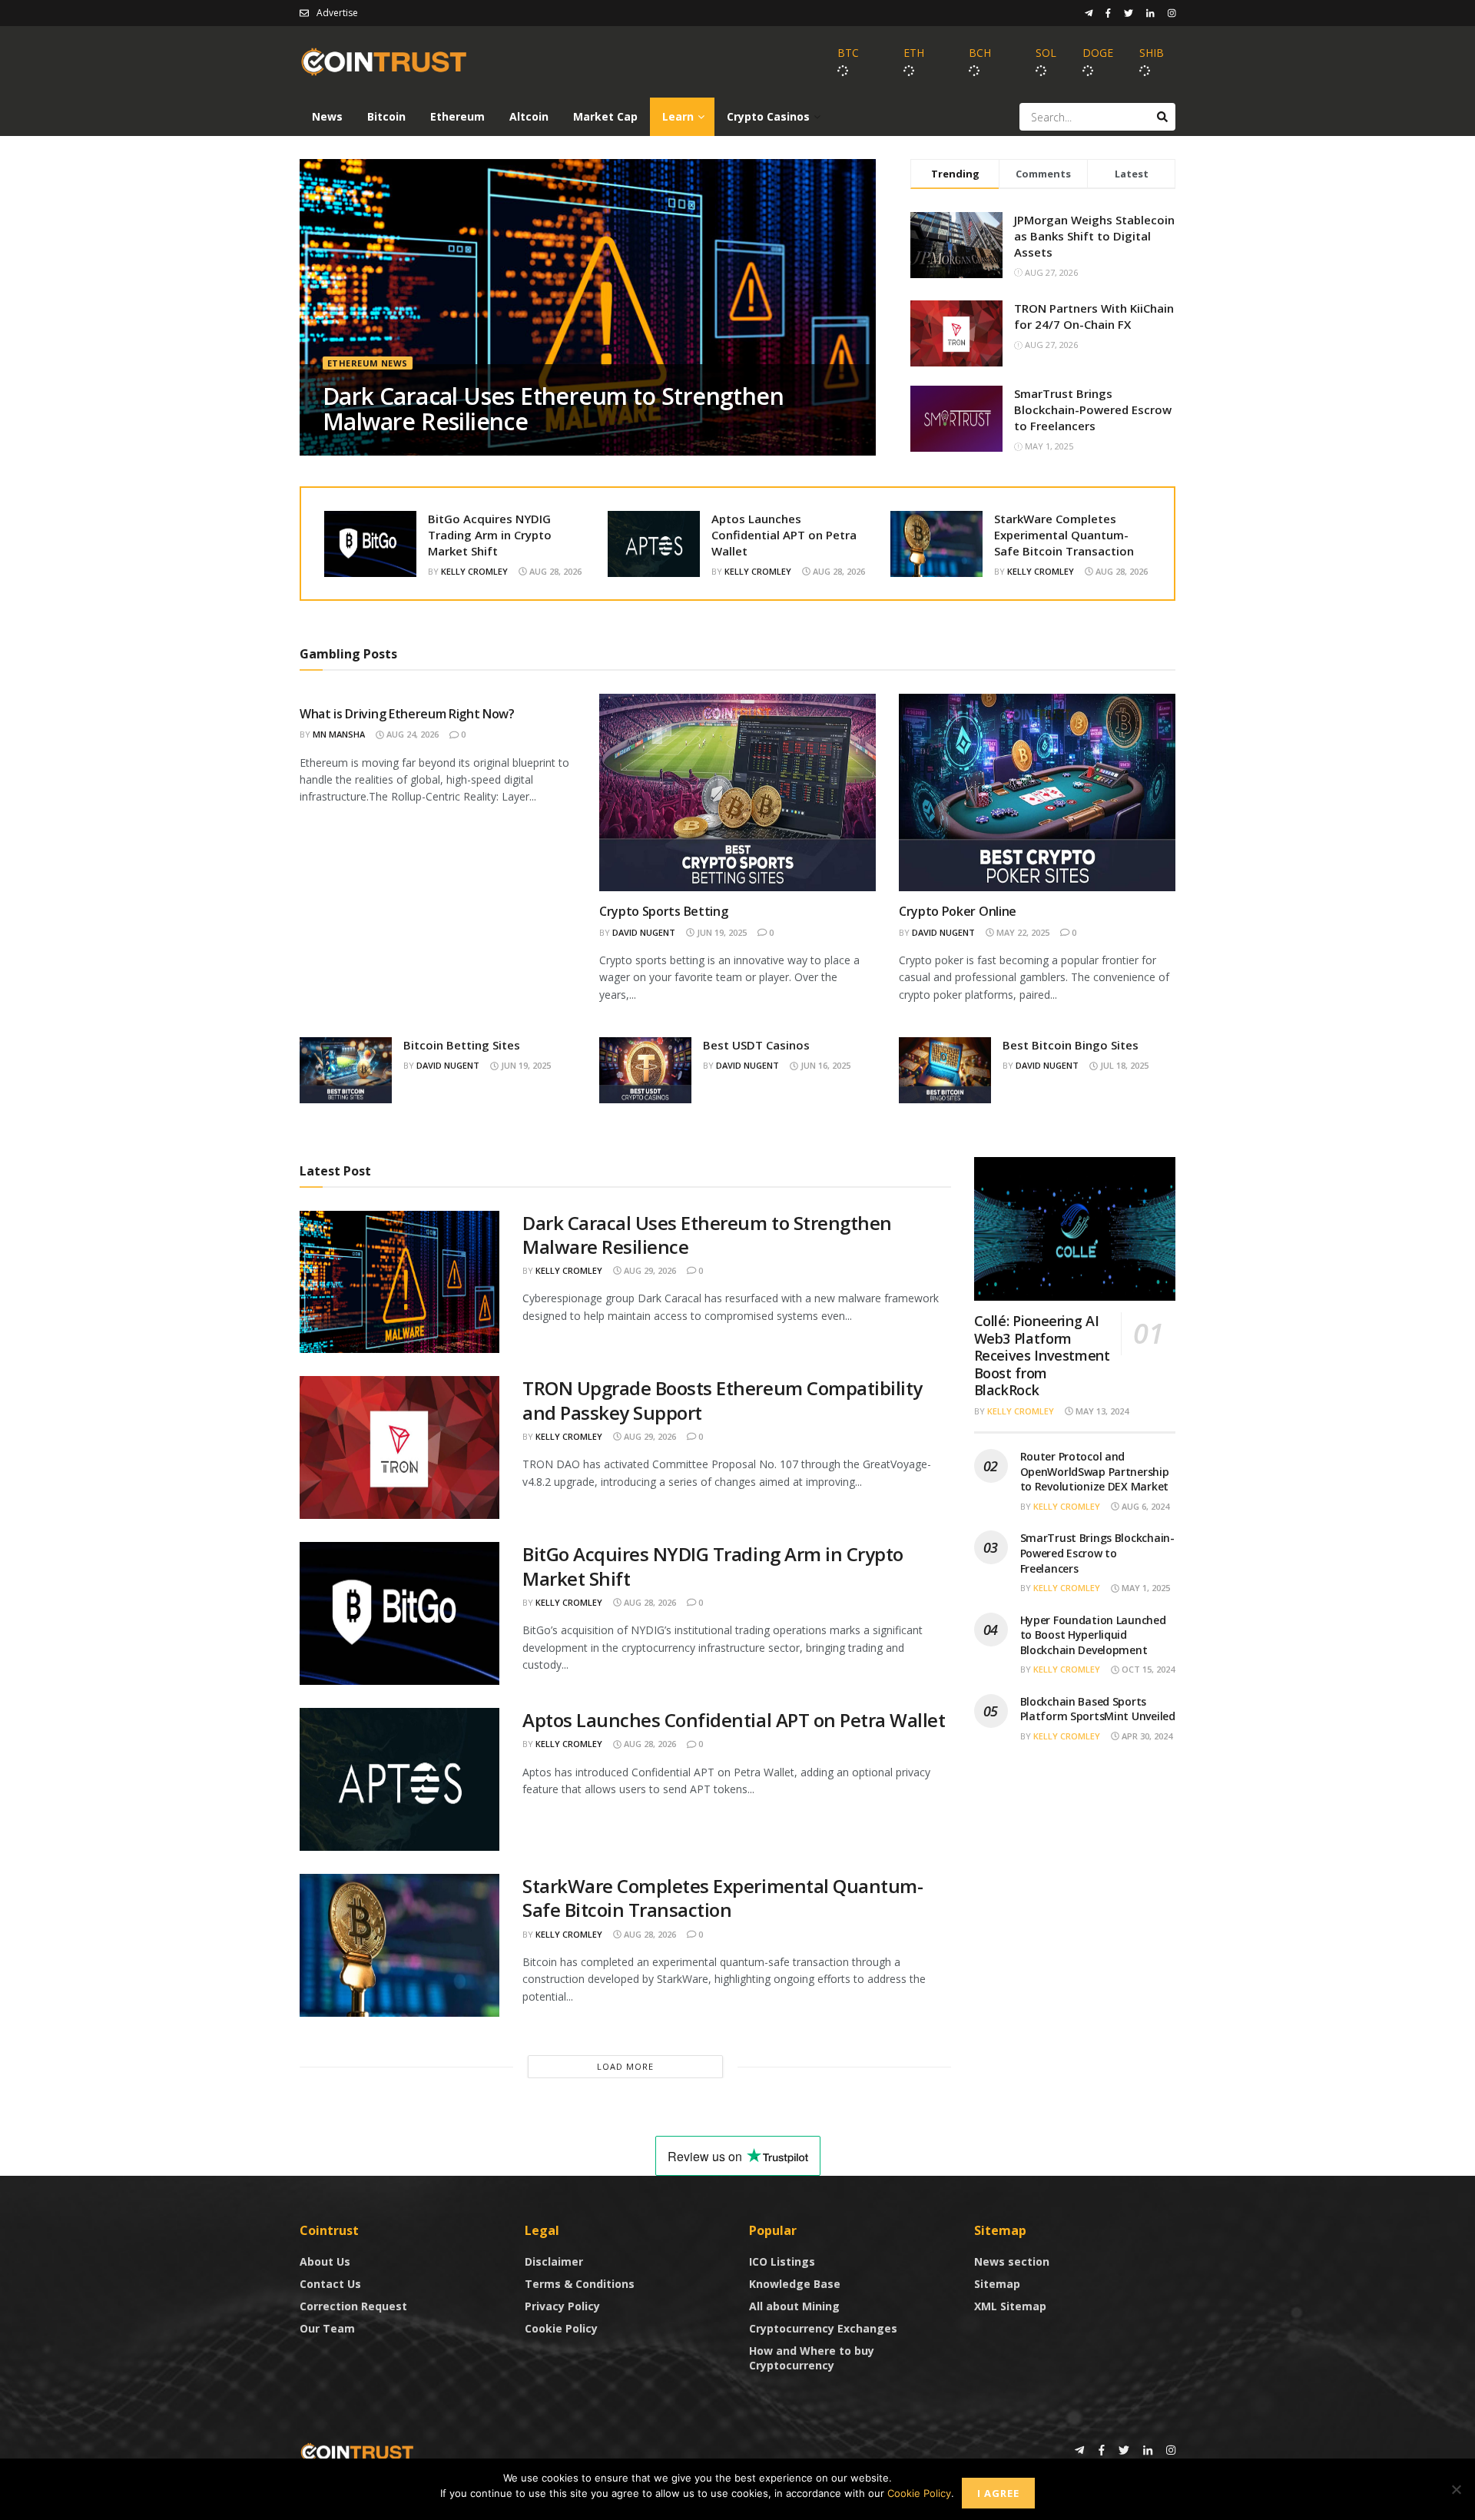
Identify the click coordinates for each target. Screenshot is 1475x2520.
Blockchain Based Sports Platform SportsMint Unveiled (1098, 1709)
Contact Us (330, 2284)
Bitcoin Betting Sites (462, 1045)
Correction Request (353, 2306)
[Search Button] (1162, 117)
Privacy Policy (562, 2306)
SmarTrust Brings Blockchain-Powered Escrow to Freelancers (1093, 409)
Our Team (327, 2328)
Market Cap (605, 116)
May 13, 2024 (1101, 1411)
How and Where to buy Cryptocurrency (812, 2358)
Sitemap (997, 2284)
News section (1012, 2261)
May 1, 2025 (1145, 1588)
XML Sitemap (1010, 2306)
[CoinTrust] (357, 2451)
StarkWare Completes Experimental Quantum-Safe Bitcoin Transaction (1064, 535)
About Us (325, 2261)
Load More (625, 2066)
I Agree (998, 2493)
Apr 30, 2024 (1146, 1736)
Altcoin (529, 116)
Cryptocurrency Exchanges (823, 2328)
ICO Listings (782, 2261)
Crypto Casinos (768, 116)
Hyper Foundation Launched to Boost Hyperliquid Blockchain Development (1093, 1635)
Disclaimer (554, 2261)
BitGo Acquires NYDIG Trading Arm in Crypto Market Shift (490, 535)
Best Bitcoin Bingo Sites (1071, 1045)
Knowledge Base (795, 2284)
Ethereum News (368, 363)
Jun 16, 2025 (824, 1065)
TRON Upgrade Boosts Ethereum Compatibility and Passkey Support (723, 1400)
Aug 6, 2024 (1144, 1506)
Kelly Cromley (474, 571)
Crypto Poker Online (958, 911)
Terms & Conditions (580, 2284)
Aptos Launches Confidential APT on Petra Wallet (784, 535)
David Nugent (644, 932)
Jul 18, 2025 (1123, 1065)
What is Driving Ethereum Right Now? (407, 714)
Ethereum (457, 116)
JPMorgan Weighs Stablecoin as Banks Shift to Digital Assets (1094, 236)
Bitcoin (386, 116)
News (327, 116)
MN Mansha (339, 734)
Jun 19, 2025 (721, 932)
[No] (1456, 2489)
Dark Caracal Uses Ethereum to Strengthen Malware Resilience (553, 409)
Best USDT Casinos (756, 1045)
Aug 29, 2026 (649, 1270)
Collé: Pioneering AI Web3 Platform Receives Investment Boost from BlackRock (1042, 1355)
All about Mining (794, 2306)
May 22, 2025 (1022, 932)
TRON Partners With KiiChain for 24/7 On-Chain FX (1094, 316)
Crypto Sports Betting (663, 911)
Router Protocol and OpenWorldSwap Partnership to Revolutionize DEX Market (1095, 1471)
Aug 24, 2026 (411, 734)
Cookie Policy (561, 2328)
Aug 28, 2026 (554, 571)
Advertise (337, 13)
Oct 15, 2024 (1147, 1669)
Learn (678, 116)
